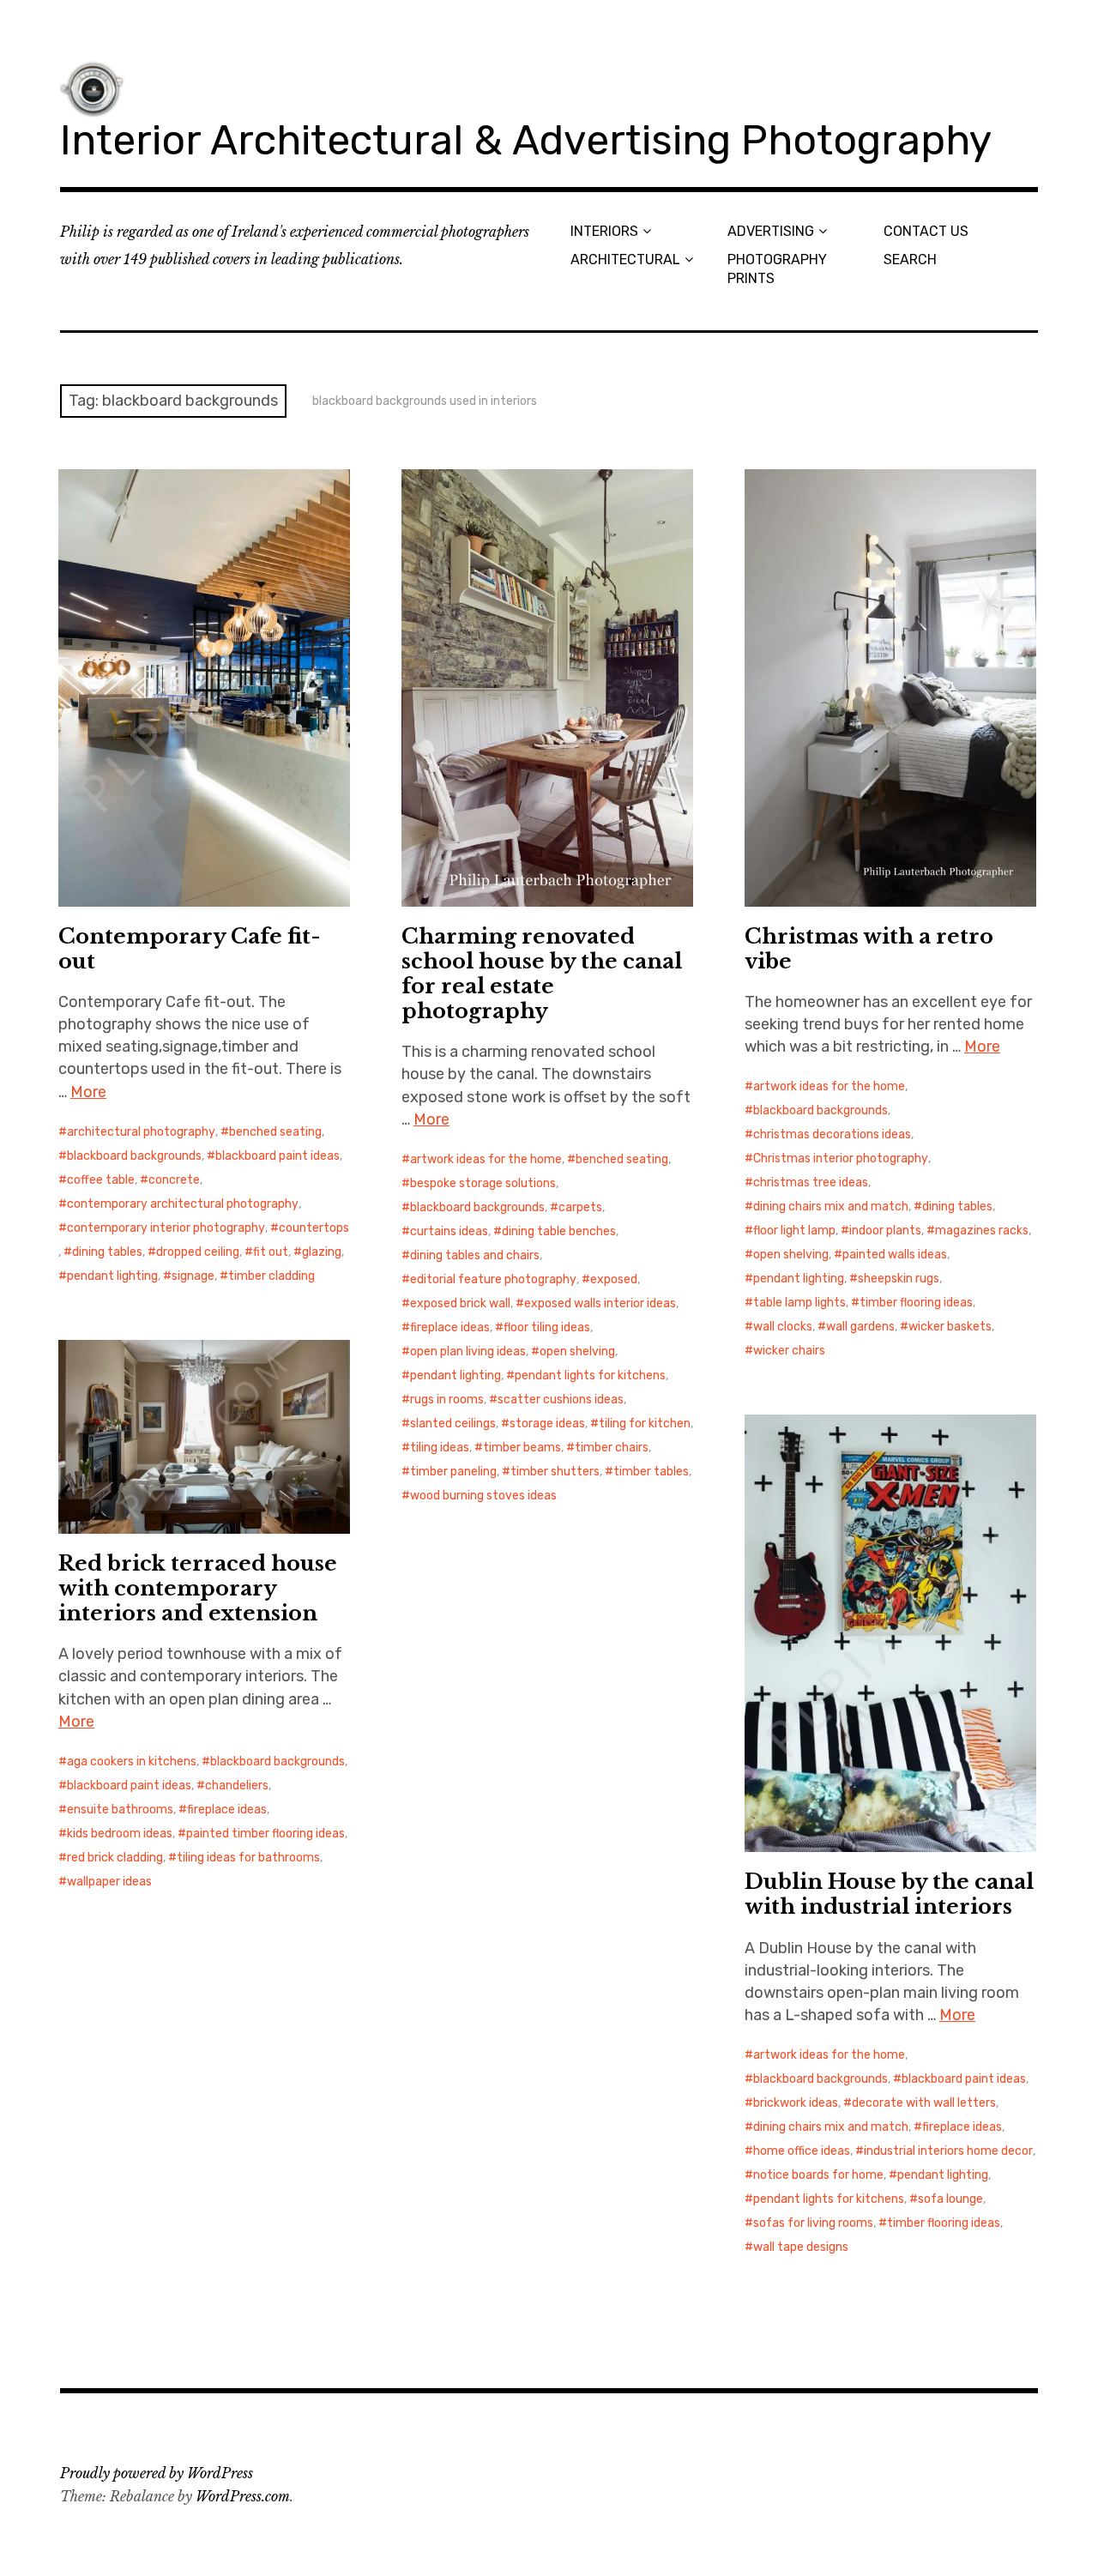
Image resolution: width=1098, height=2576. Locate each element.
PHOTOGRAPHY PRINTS (777, 268)
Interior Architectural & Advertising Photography (526, 140)
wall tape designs (801, 2247)
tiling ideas (440, 1448)
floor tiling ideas (547, 1327)
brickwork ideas (796, 2103)
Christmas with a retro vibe (869, 949)
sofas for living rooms (813, 2223)
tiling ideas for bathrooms (248, 1858)
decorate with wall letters (924, 2103)
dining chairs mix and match (831, 1207)
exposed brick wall (460, 1303)
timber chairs (612, 1448)
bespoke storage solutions (483, 1183)
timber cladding (271, 1276)
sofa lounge (950, 2199)
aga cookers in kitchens (132, 1762)
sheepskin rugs (899, 1279)
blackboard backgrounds (134, 1156)
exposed (614, 1279)
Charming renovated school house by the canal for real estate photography (542, 974)
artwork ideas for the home (486, 1159)
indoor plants (885, 1231)
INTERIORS (604, 231)
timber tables (651, 1472)
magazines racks (982, 1231)
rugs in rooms (447, 1400)
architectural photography (141, 1132)
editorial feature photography (493, 1279)
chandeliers (237, 1786)
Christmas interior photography (841, 1158)
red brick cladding (115, 1858)
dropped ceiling (198, 1252)
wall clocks (783, 1327)
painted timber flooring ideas (265, 1834)
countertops (314, 1228)
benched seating (275, 1132)
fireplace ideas (450, 1327)
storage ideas (547, 1424)
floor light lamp (794, 1231)
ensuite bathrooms (120, 1810)
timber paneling (453, 1472)
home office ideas (802, 2151)
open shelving (577, 1351)
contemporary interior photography (166, 1228)
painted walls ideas (895, 1255)
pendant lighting (112, 1276)
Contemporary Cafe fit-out (190, 949)
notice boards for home (818, 2175)
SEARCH (910, 259)
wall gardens (860, 1327)
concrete (174, 1180)
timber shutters (555, 1472)
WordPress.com (243, 2496)
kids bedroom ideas (120, 1834)
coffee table (101, 1180)
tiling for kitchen (645, 1424)
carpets (580, 1207)
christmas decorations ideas (832, 1134)
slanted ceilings (453, 1424)
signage (193, 1276)
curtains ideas (449, 1231)
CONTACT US (926, 231)
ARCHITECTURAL (625, 259)
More (88, 1092)
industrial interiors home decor (948, 2151)
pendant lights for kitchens (590, 1375)
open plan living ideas (468, 1351)
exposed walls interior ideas (600, 1303)
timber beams (522, 1448)
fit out (271, 1252)
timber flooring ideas (916, 1303)
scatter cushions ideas (561, 1400)
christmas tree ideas (811, 1182)
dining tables (107, 1252)
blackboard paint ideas (278, 1156)
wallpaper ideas (109, 1882)
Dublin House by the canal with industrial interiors (889, 1894)
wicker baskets (950, 1327)
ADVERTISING (771, 231)
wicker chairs (789, 1351)
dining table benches (559, 1231)
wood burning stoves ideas (483, 1496)
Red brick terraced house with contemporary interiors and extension (198, 1588)
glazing (322, 1252)
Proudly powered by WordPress (157, 2473)
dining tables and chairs (475, 1255)
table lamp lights (799, 1303)
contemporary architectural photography (183, 1204)
